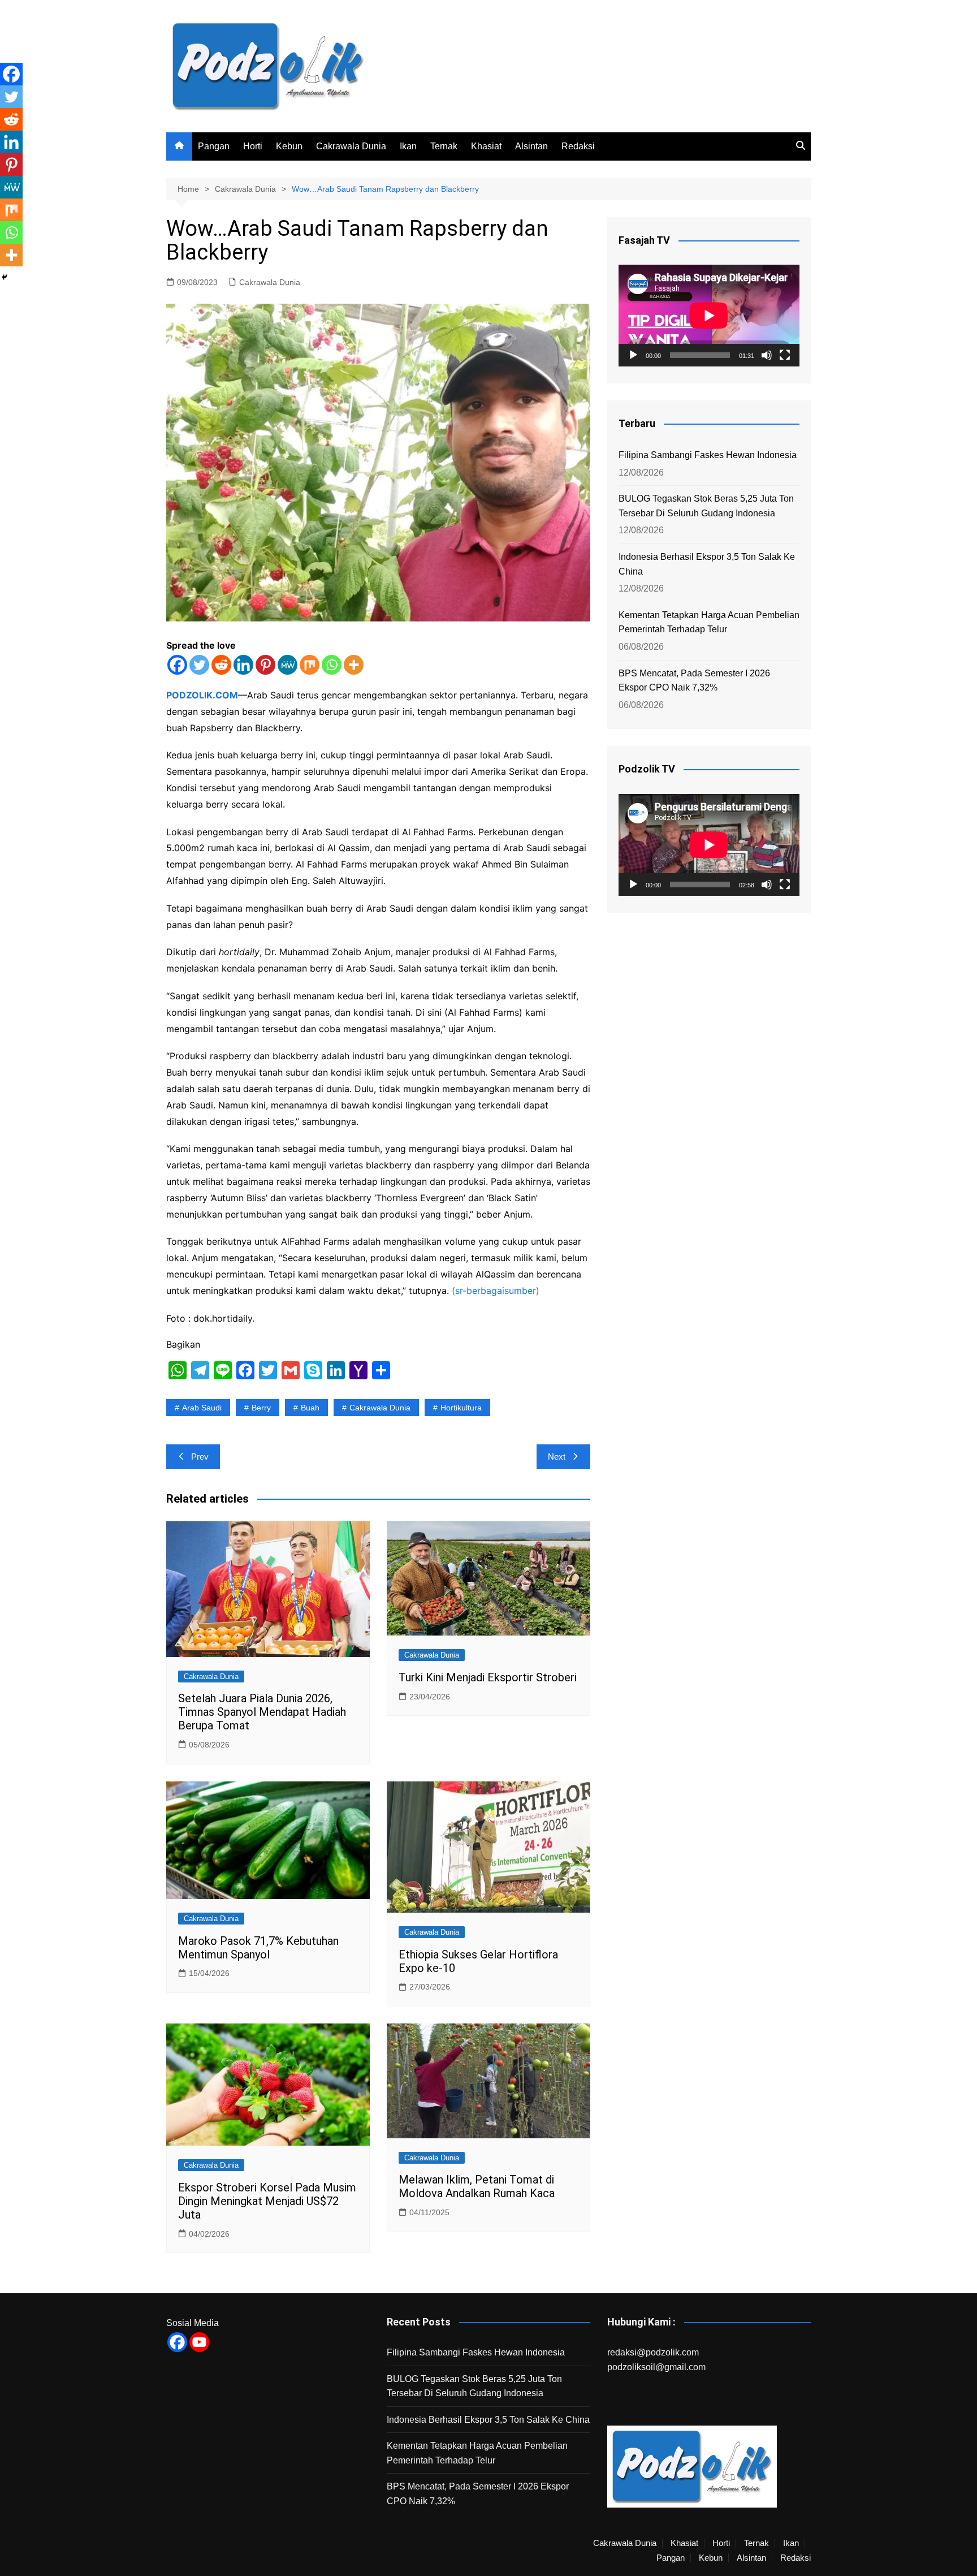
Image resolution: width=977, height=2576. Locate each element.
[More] (354, 665)
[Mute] (767, 355)
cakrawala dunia (380, 1408)
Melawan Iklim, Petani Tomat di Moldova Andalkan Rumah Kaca (477, 2186)
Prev (200, 1457)
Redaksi (578, 146)
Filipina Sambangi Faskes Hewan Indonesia (708, 455)
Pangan (214, 146)
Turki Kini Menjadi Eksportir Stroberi (488, 1677)
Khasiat (486, 146)
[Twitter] (199, 665)
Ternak (444, 146)
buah (310, 1408)
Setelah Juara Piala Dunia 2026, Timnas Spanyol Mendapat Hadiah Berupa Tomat (262, 1712)
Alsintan (531, 146)
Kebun (289, 146)
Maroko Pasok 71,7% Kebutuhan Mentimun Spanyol (258, 1948)
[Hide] (5, 277)
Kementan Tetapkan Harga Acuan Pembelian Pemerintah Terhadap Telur (709, 622)
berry (261, 1408)
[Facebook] (177, 665)
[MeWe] (288, 665)
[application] (709, 316)
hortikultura (461, 1408)
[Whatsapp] (332, 665)
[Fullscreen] (785, 355)
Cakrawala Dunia (351, 146)
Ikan (408, 146)
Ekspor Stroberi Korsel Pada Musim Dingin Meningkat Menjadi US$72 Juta (267, 2201)
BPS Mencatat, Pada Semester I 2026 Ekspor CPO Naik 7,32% (694, 681)
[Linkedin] (243, 665)
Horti (253, 146)
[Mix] (310, 665)
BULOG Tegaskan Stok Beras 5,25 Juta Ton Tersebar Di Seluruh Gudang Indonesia (706, 506)
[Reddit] (221, 665)
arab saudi (202, 1408)
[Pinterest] (265, 665)
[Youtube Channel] (199, 2342)
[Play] (633, 355)
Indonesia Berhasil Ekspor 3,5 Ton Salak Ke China (707, 564)
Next (557, 1457)
